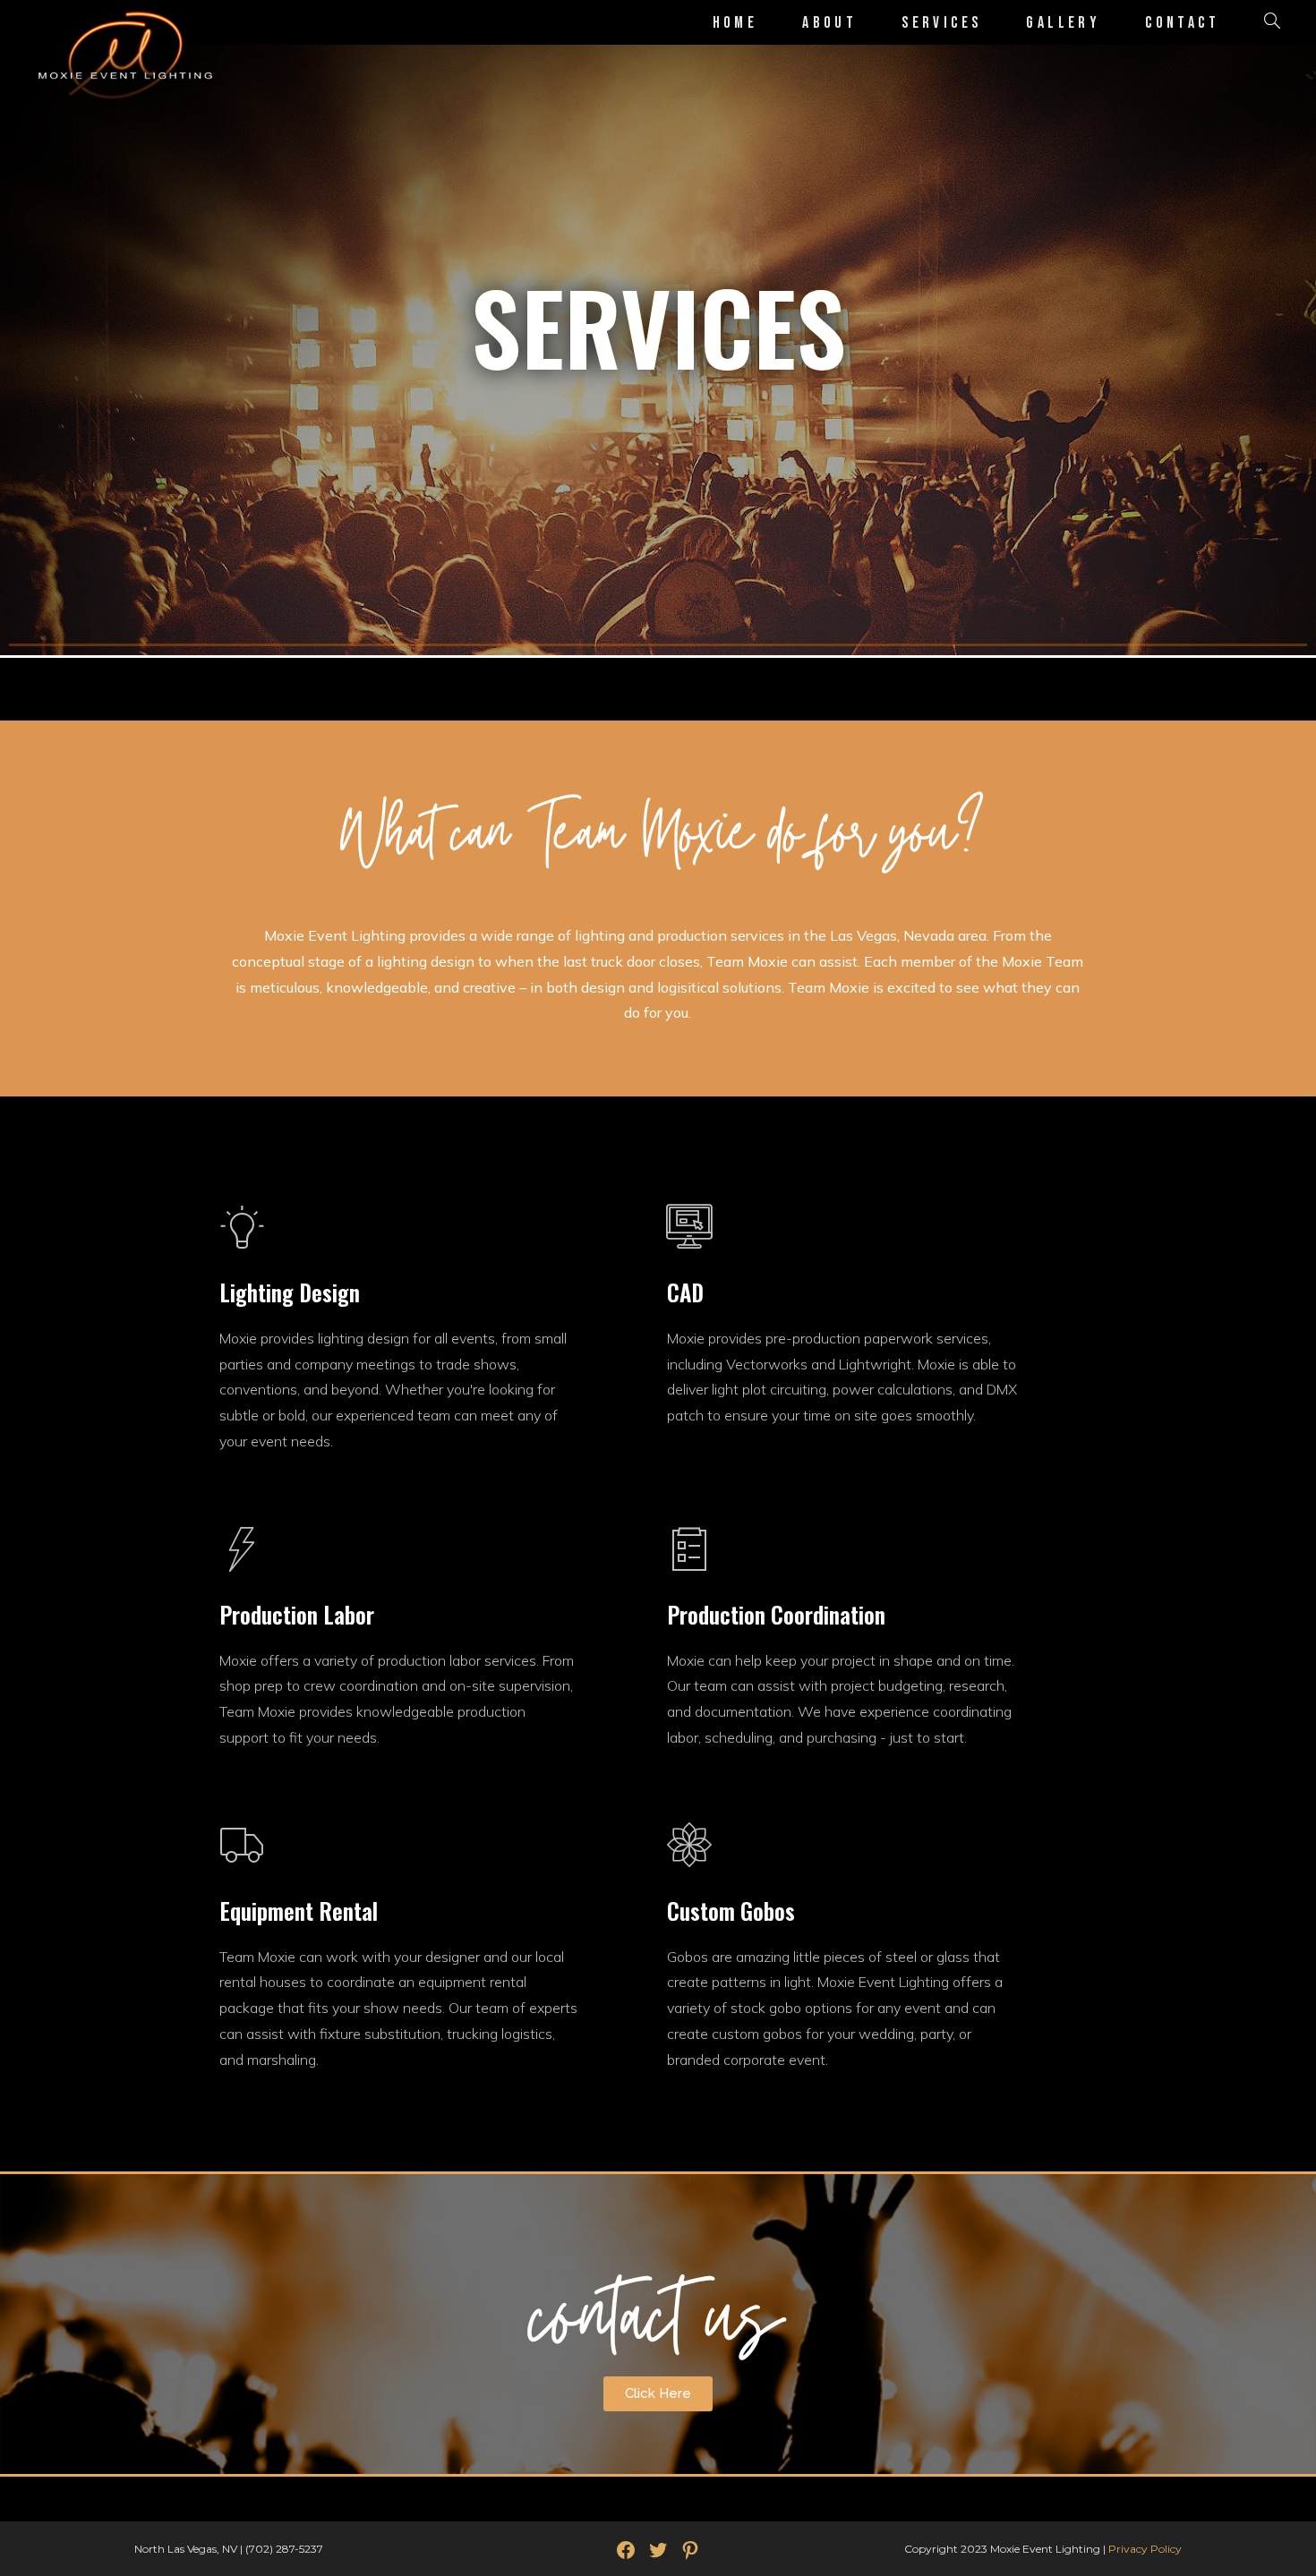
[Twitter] (658, 2550)
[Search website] (1272, 23)
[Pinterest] (690, 2550)
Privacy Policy (1145, 2549)
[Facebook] (626, 2550)
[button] (658, 2394)
